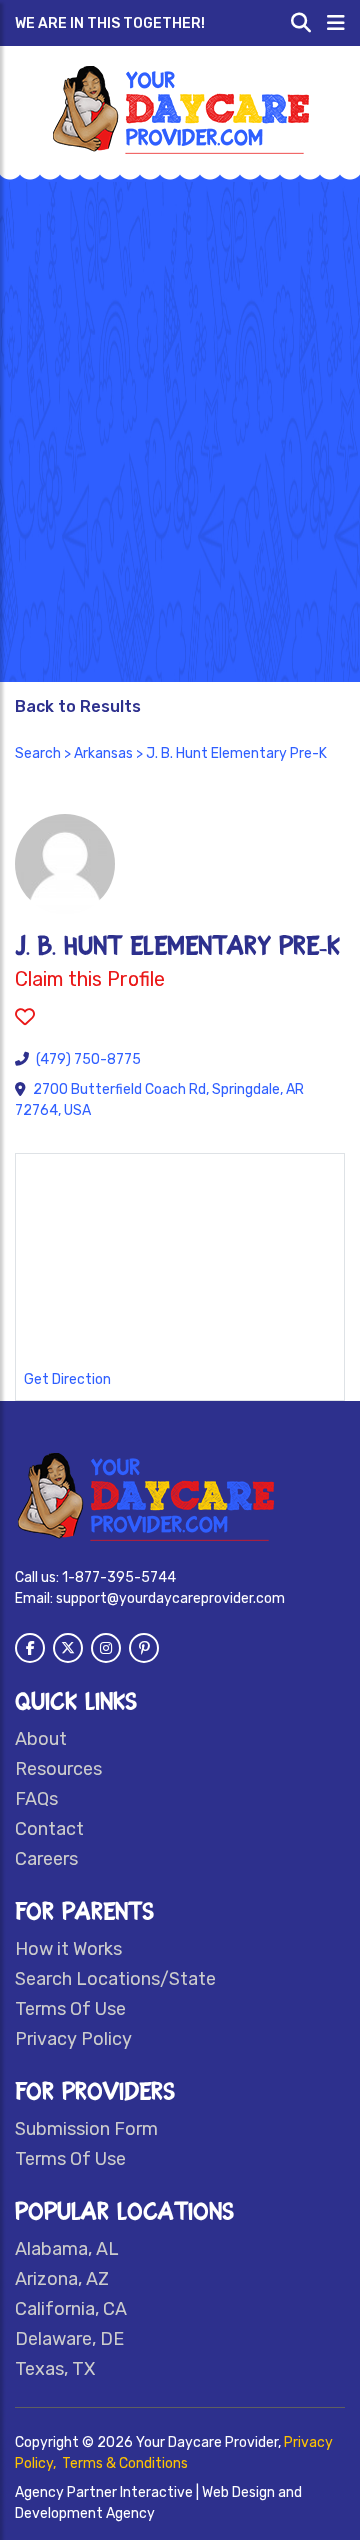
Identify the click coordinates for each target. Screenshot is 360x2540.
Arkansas (103, 753)
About (41, 1739)
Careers (46, 1859)
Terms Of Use (70, 2009)
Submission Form (86, 2129)
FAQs (36, 1799)
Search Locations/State (115, 1979)
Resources (58, 1769)
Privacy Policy (73, 2039)
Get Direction (67, 1379)
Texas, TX (55, 2369)
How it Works (68, 1949)
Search (38, 753)
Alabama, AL (67, 2249)
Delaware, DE (69, 2339)
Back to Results (78, 706)
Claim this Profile (90, 979)
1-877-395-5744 (119, 1577)
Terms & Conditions (125, 2463)
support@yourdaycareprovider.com (170, 1598)
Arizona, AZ (62, 2279)
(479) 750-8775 (88, 1059)
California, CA (71, 2309)
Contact (49, 1829)
